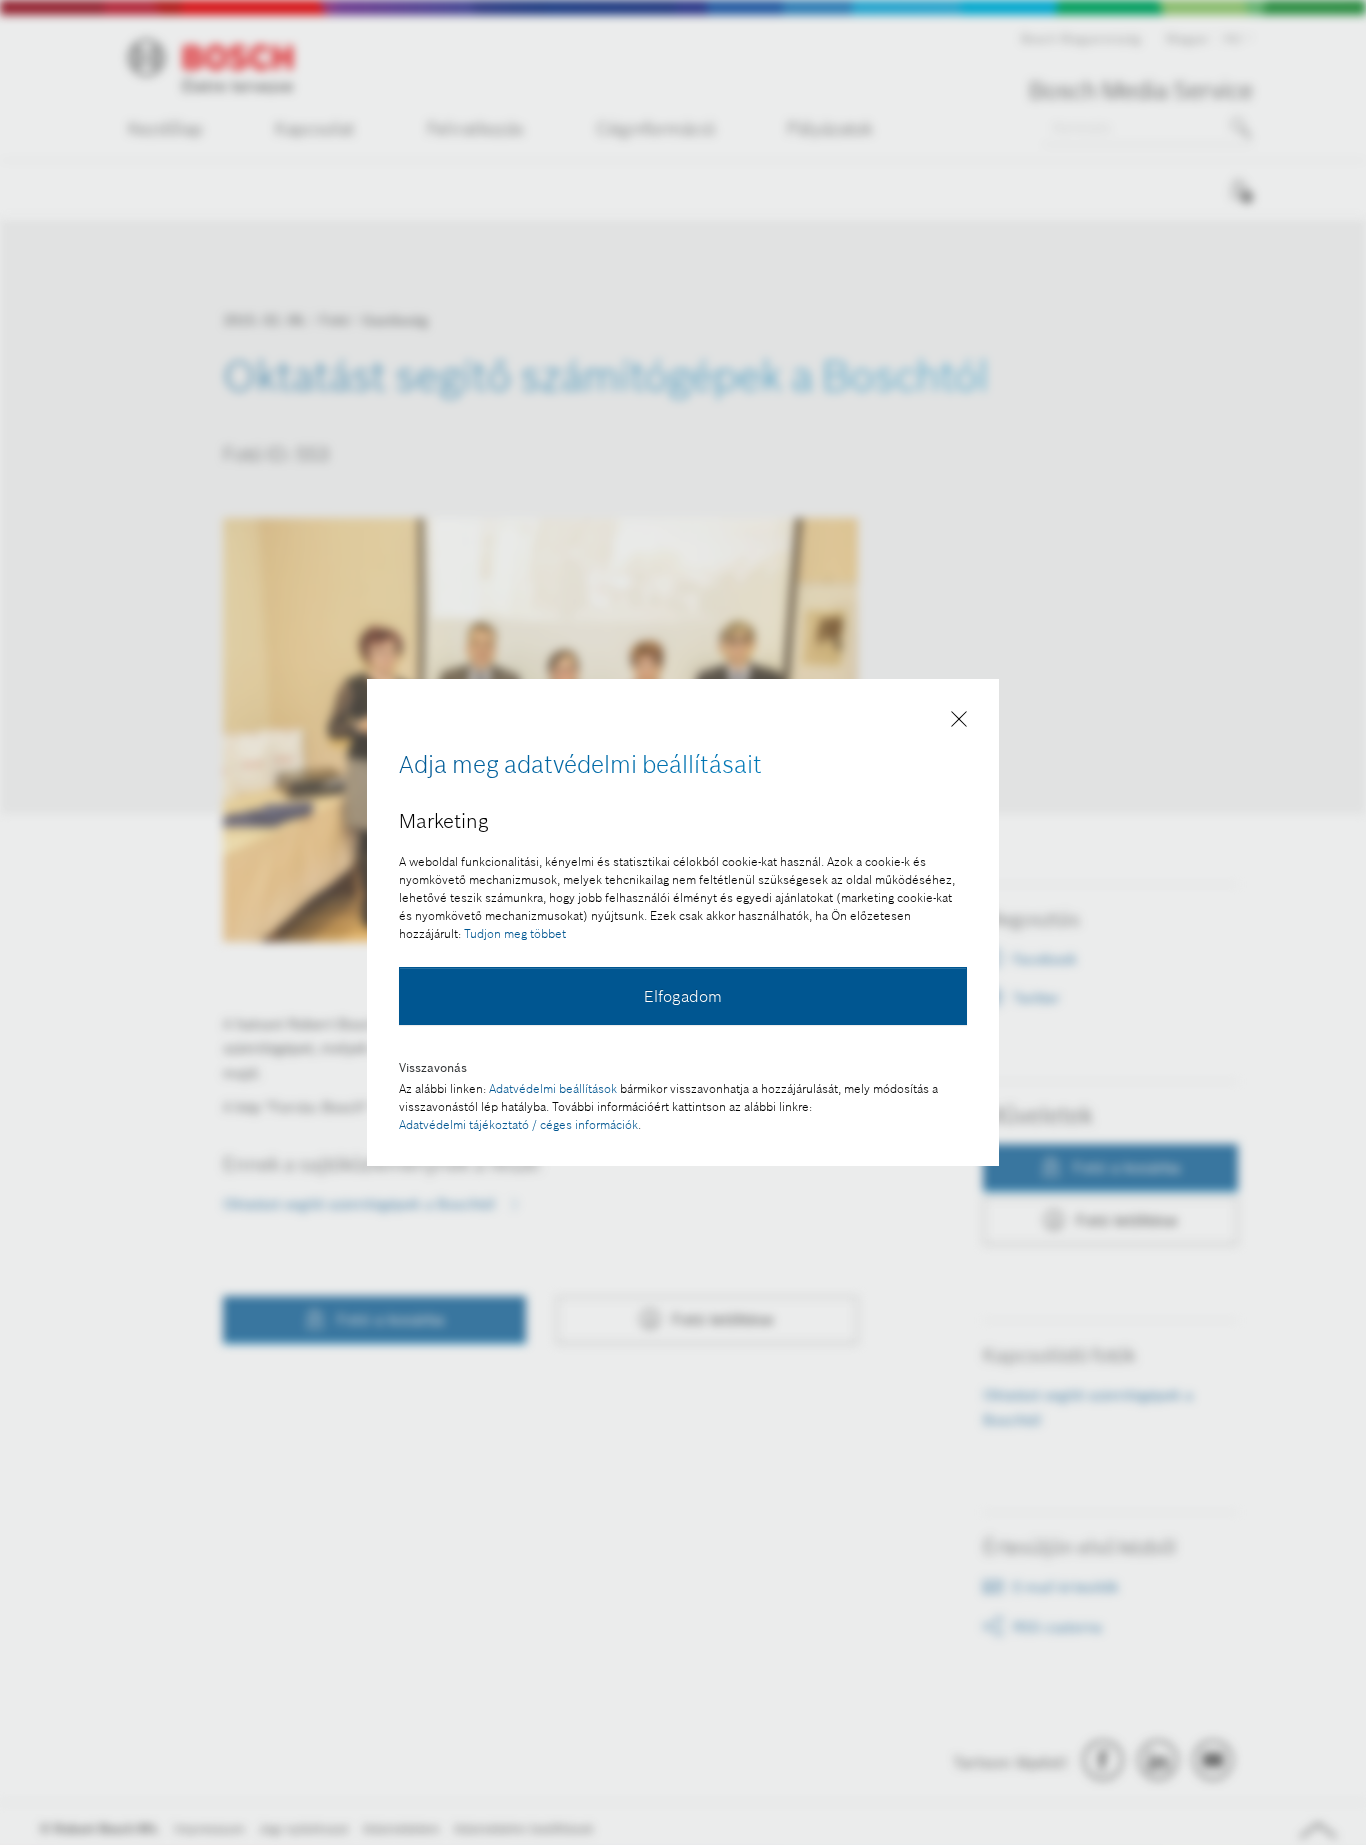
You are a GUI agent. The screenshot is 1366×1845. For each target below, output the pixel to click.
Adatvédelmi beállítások (553, 1088)
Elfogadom (683, 996)
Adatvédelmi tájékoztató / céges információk (518, 1124)
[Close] (959, 723)
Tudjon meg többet (515, 933)
